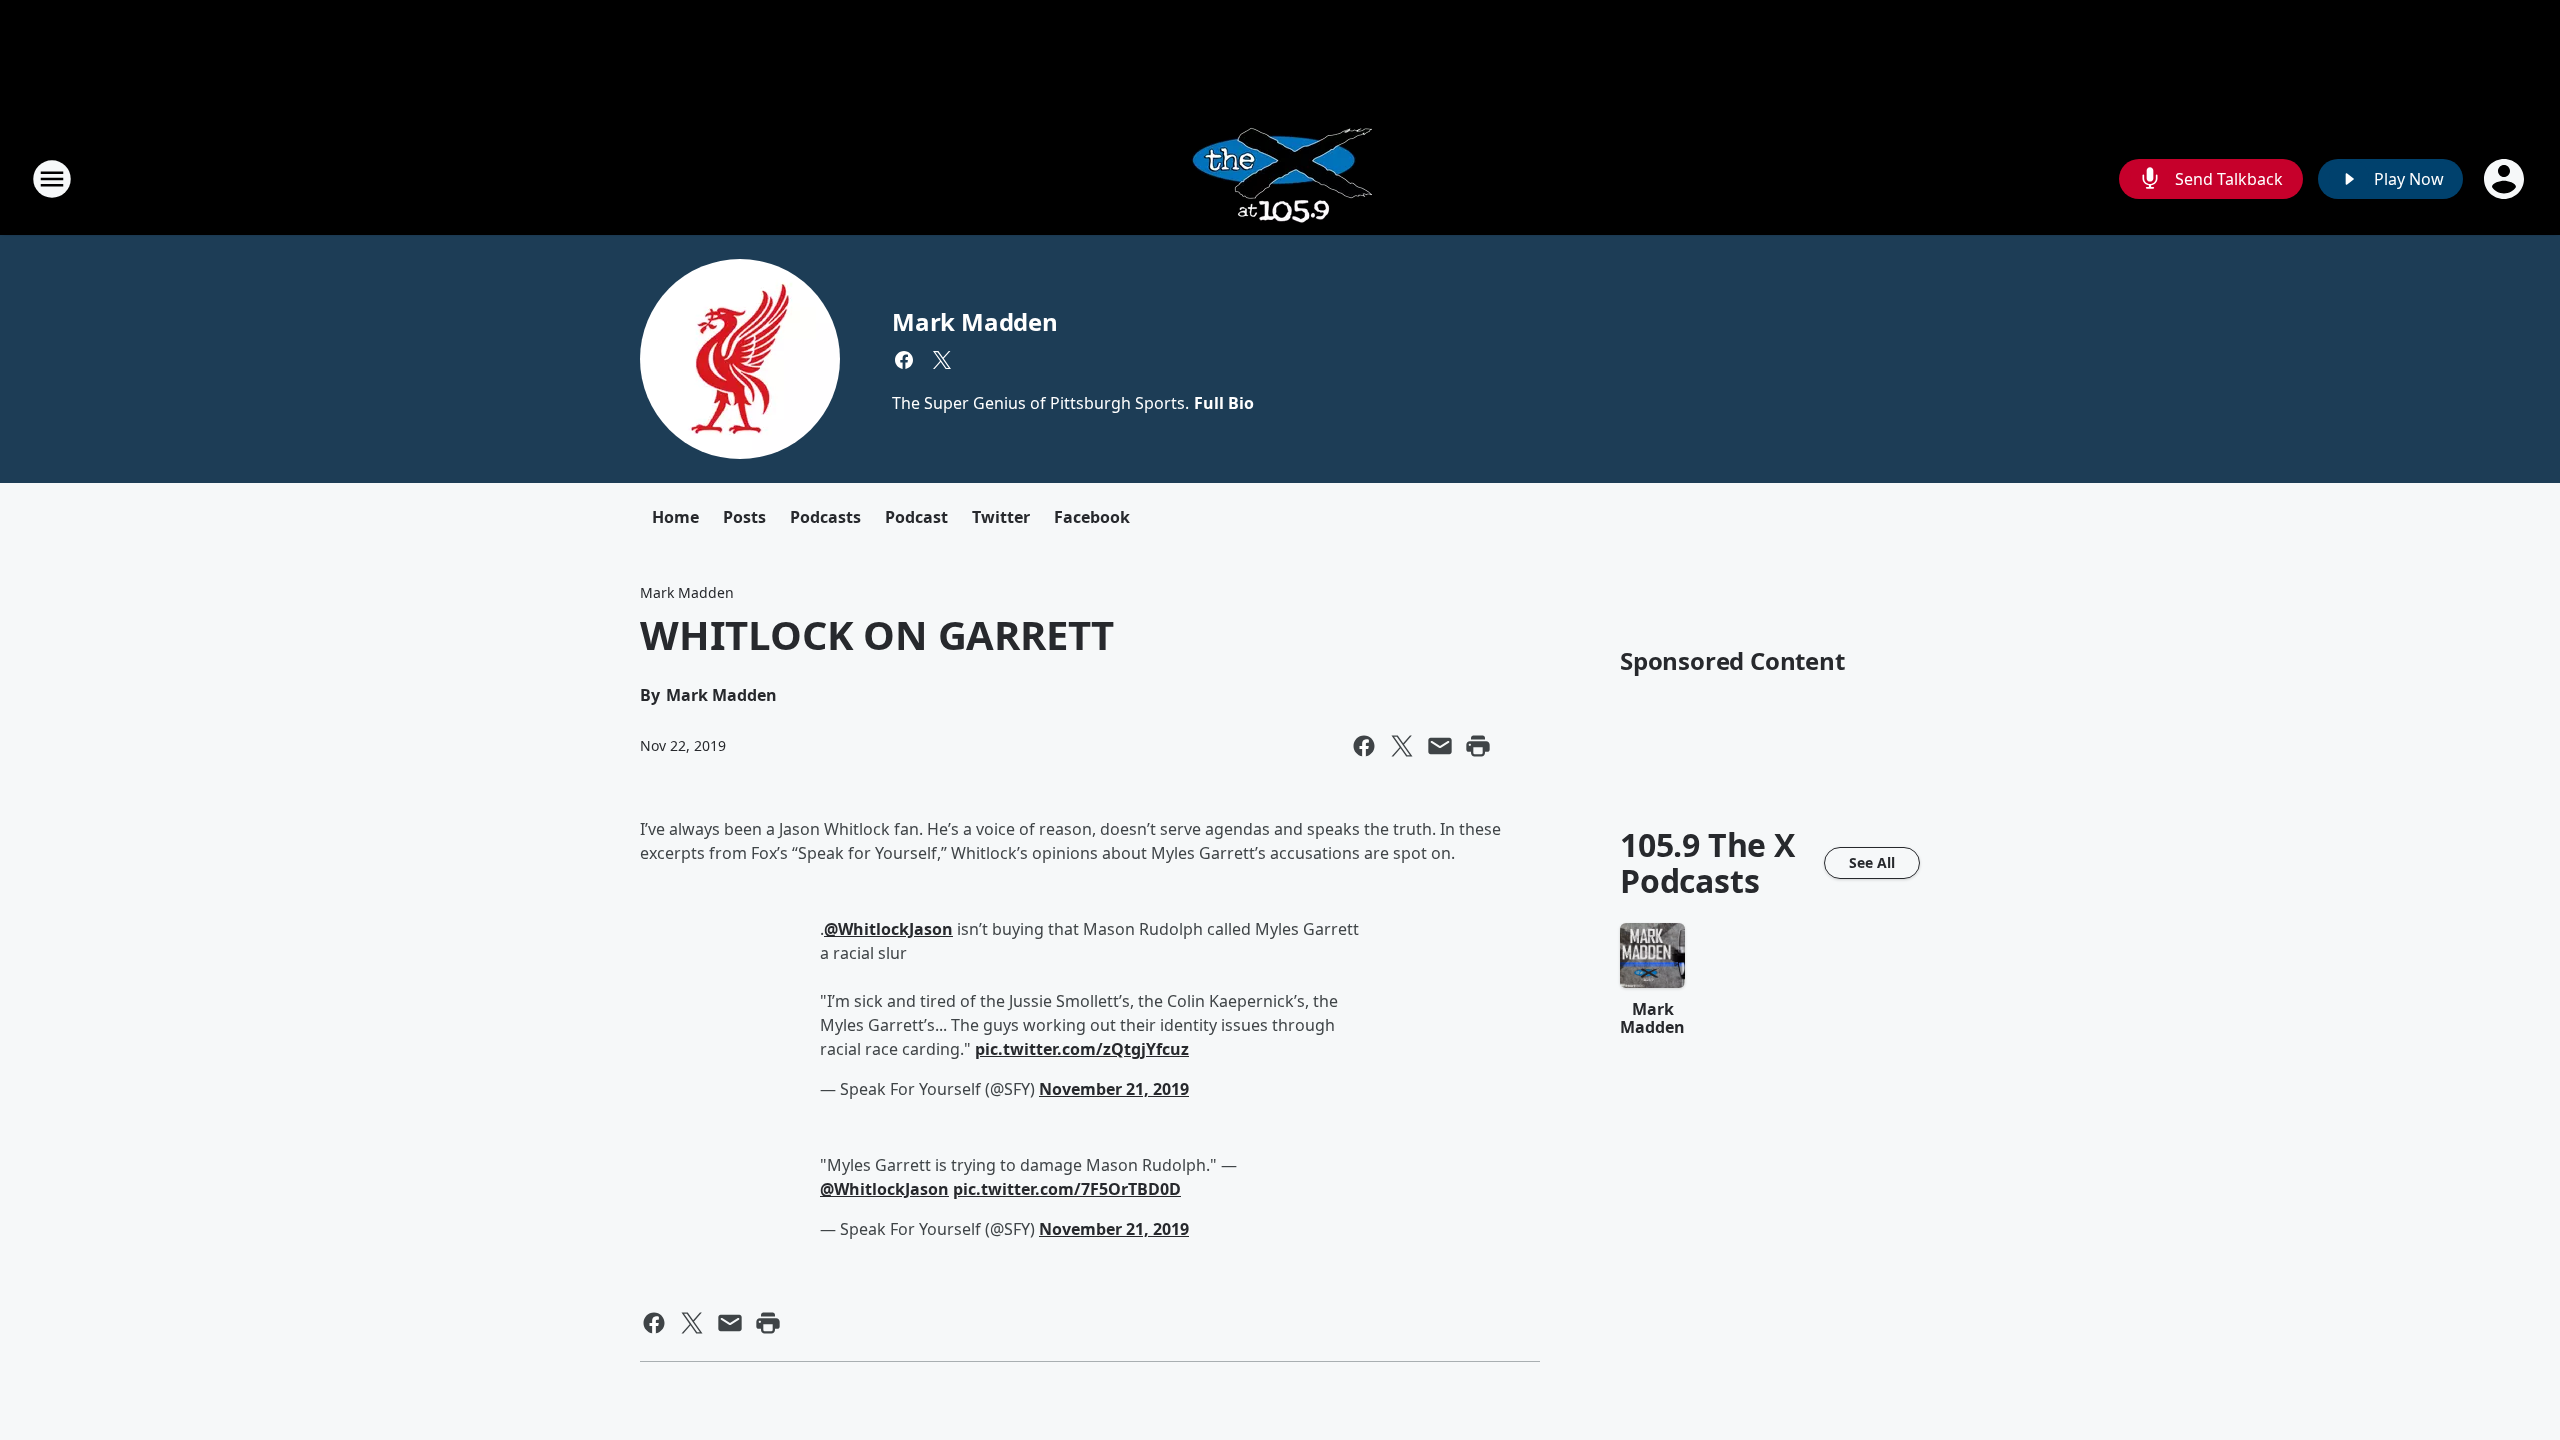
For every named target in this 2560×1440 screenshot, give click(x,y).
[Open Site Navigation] (52, 179)
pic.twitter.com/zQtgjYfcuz (1082, 1049)
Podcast (916, 517)
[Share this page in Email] (1440, 746)
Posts (744, 517)
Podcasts (825, 517)
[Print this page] (1478, 746)
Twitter (1001, 517)
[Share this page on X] (1402, 746)
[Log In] (2506, 179)
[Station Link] (1280, 178)
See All (1872, 862)
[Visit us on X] (942, 360)
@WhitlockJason (888, 929)
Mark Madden (975, 321)
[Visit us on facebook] (904, 360)
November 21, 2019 (1114, 1089)
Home (675, 517)
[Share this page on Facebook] (1364, 746)
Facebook (1092, 517)
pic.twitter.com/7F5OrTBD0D (1067, 1189)
